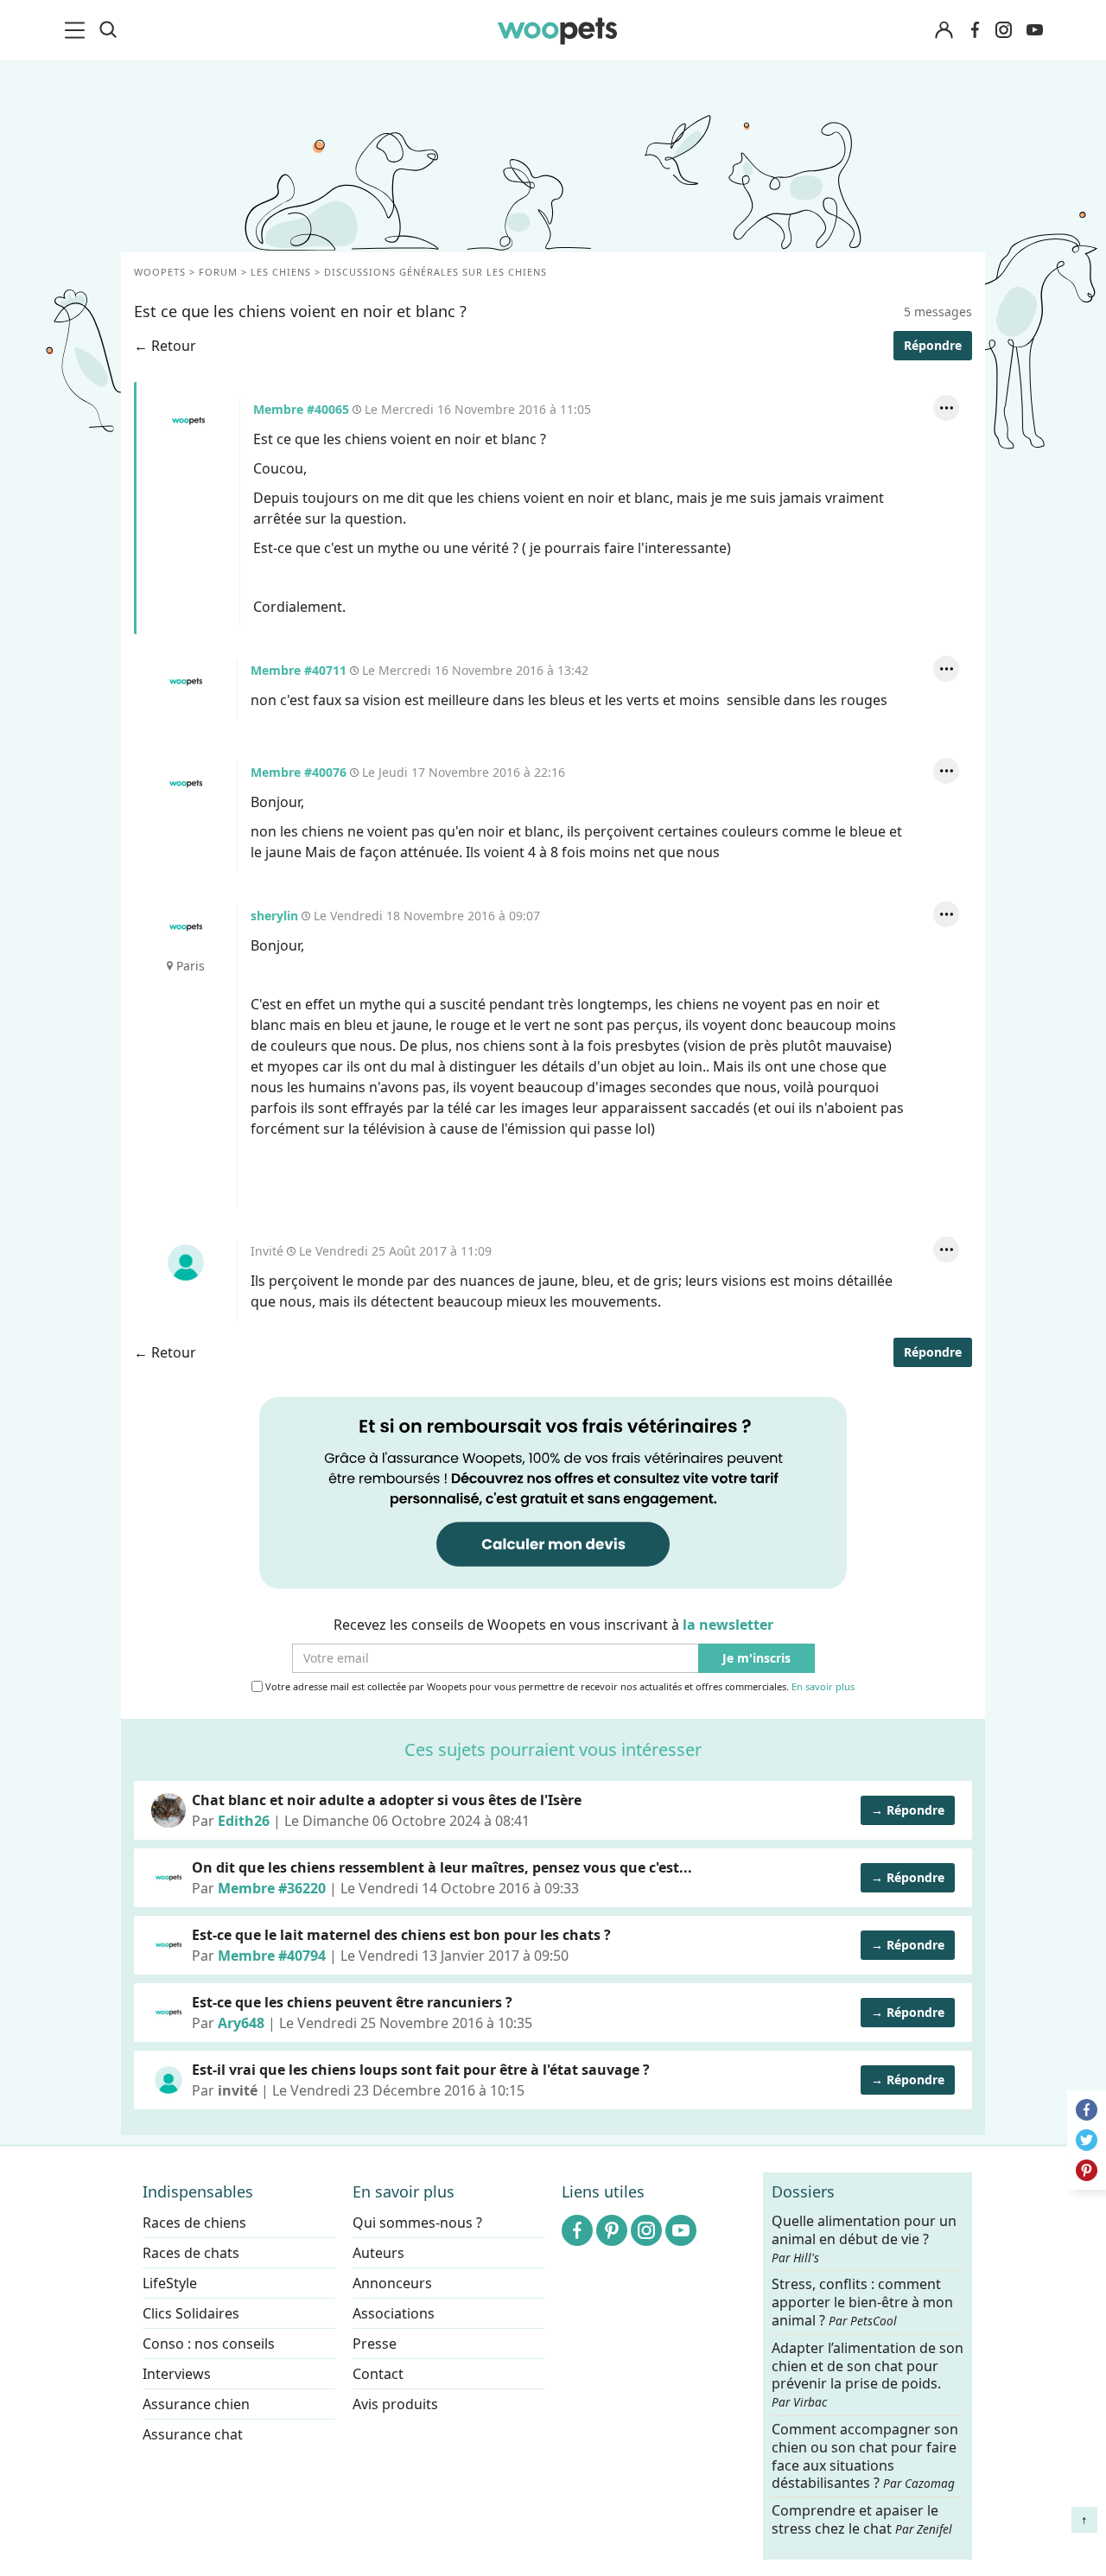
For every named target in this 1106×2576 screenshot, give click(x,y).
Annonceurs (392, 2283)
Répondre (933, 345)
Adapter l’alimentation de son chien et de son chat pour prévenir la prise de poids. (868, 2374)
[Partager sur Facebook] (1087, 2110)
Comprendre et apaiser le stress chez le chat (862, 2519)
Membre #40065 (188, 421)
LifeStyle (170, 2283)
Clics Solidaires (191, 2313)
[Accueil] (557, 30)
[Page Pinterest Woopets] (612, 2230)
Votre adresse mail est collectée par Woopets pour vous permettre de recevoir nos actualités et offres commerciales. (559, 1687)
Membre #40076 (186, 784)
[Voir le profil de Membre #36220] (168, 1878)
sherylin (186, 927)
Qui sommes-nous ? (417, 2223)
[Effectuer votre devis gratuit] (553, 1492)
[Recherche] (108, 30)
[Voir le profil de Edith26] (168, 1810)
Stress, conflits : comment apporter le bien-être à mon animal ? (862, 2302)
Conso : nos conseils (209, 2344)
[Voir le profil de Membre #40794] (168, 1945)
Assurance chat (193, 2434)
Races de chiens (194, 2223)
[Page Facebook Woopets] (975, 30)
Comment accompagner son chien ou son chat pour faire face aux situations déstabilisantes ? (865, 2456)
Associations (394, 2313)
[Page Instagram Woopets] (1003, 30)
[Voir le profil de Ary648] (168, 2013)
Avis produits (395, 2404)
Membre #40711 (186, 682)
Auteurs (378, 2253)
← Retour (165, 346)
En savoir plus (823, 1687)
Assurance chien (196, 2404)
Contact (378, 2374)
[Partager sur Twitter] (1087, 2140)
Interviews (177, 2374)
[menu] (78, 30)
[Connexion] (944, 31)
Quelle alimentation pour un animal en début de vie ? (864, 2239)
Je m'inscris (756, 1659)
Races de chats (191, 2253)
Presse (375, 2344)
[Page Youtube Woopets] (1034, 30)
